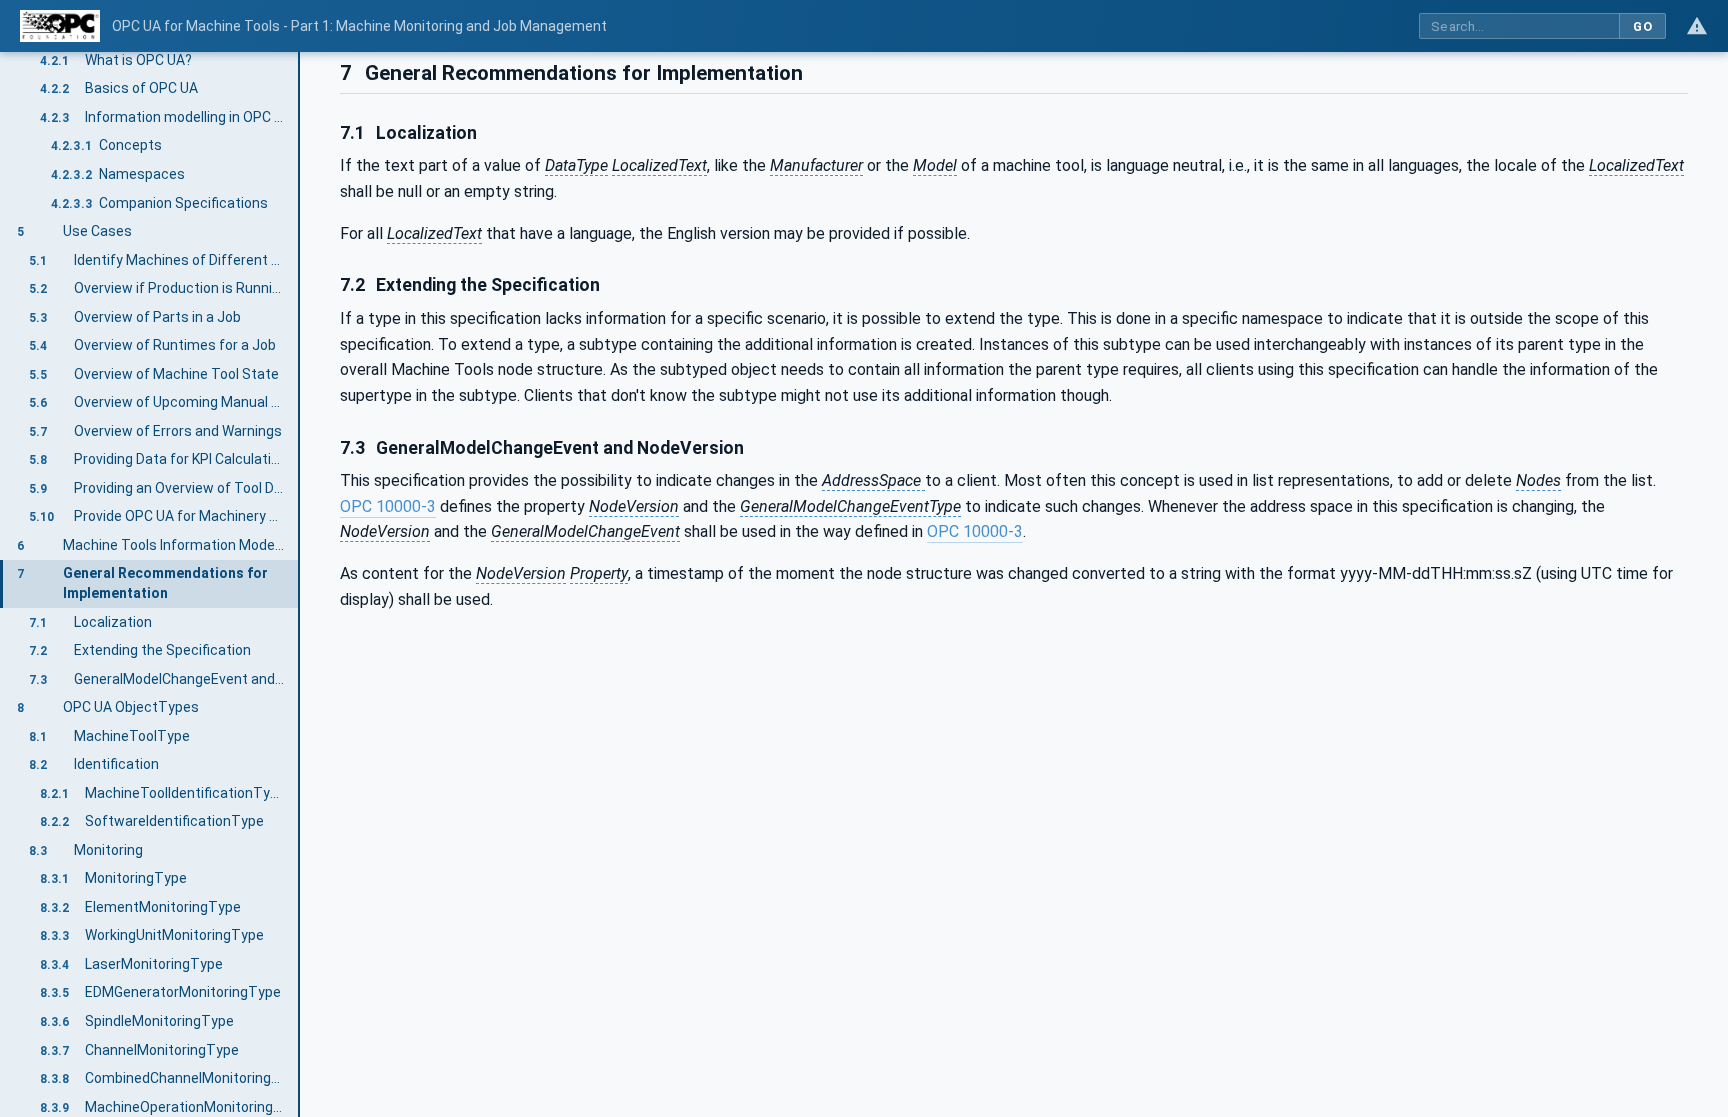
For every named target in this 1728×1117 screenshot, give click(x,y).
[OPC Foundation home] (60, 26)
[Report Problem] (1697, 26)
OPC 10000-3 (388, 506)
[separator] (300, 584)
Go (1642, 26)
